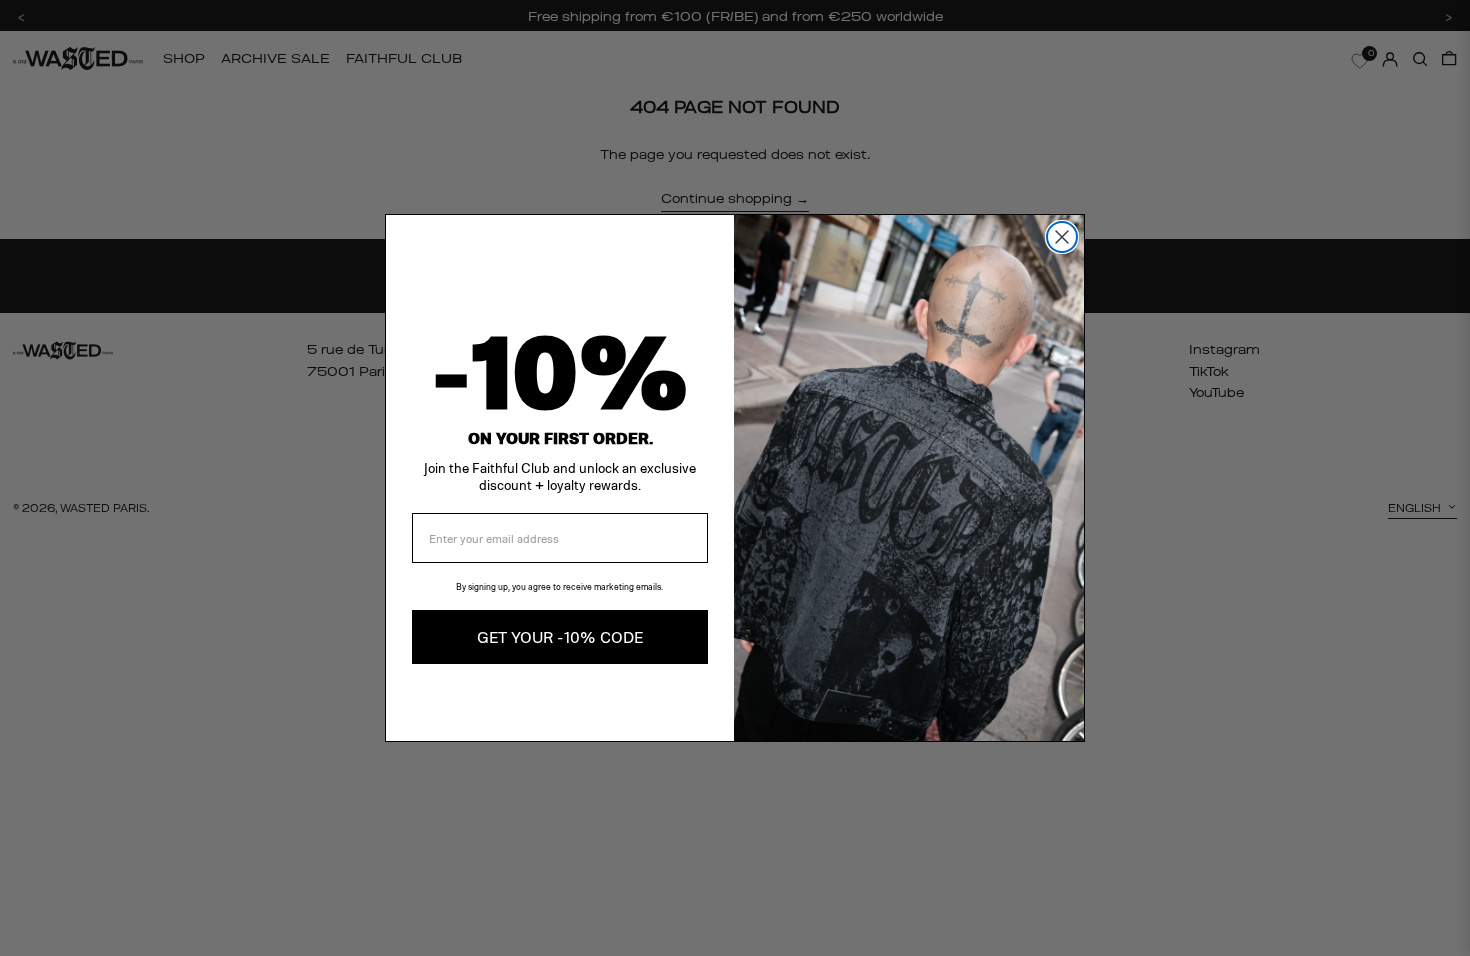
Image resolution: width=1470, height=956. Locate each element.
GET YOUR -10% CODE (560, 636)
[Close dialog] (1062, 237)
